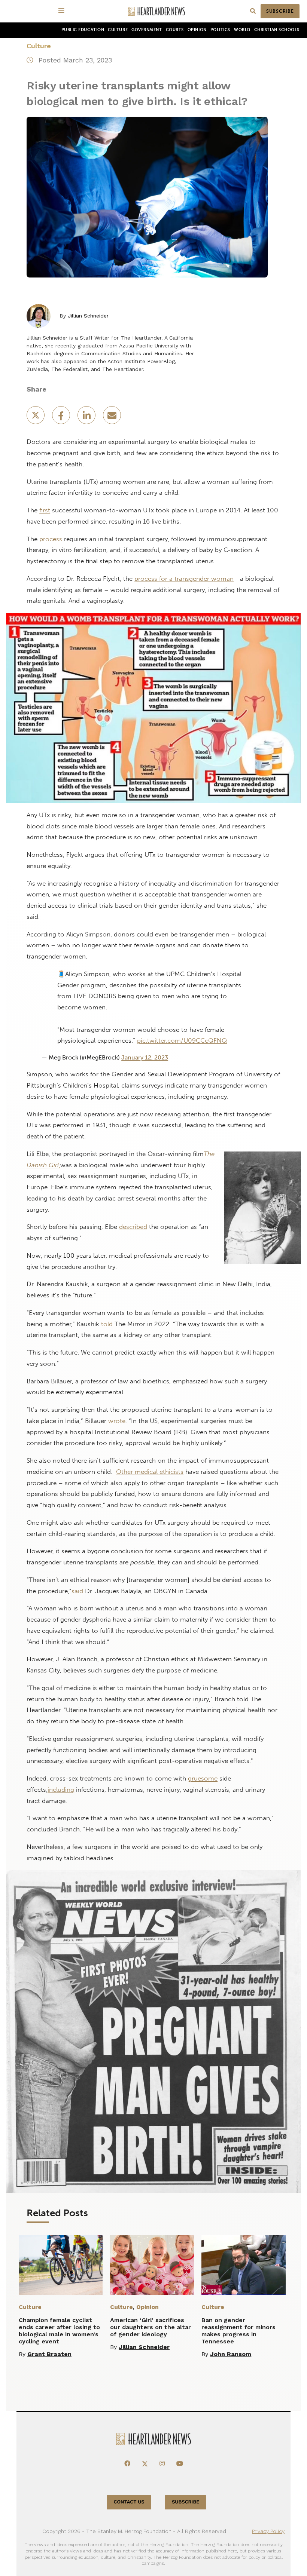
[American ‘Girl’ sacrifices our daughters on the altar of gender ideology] (152, 2265)
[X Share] (36, 418)
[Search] (253, 11)
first (45, 510)
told (107, 1324)
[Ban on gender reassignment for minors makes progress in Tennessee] (243, 2265)
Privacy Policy (268, 2531)
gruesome (203, 1778)
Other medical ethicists (150, 1472)
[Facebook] (127, 2464)
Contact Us (129, 2502)
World (242, 30)
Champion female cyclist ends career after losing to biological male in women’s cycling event (59, 2331)
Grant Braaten (49, 2354)
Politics (220, 30)
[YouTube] (180, 2464)
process (51, 539)
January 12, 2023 (145, 1057)
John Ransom (231, 2354)
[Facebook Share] (62, 418)
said (77, 1591)
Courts (175, 30)
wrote (117, 1421)
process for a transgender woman (184, 579)
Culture (118, 30)
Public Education (83, 30)
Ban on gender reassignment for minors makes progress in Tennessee (238, 2331)
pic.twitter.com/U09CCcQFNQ (182, 1040)
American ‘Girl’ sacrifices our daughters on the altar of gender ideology (151, 2327)
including (61, 1790)
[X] (145, 2464)
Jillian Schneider (88, 316)
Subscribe (280, 11)
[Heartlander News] (156, 11)
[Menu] (63, 11)
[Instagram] (162, 2464)
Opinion (197, 30)
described (133, 1227)
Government (147, 30)
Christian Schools (277, 30)
